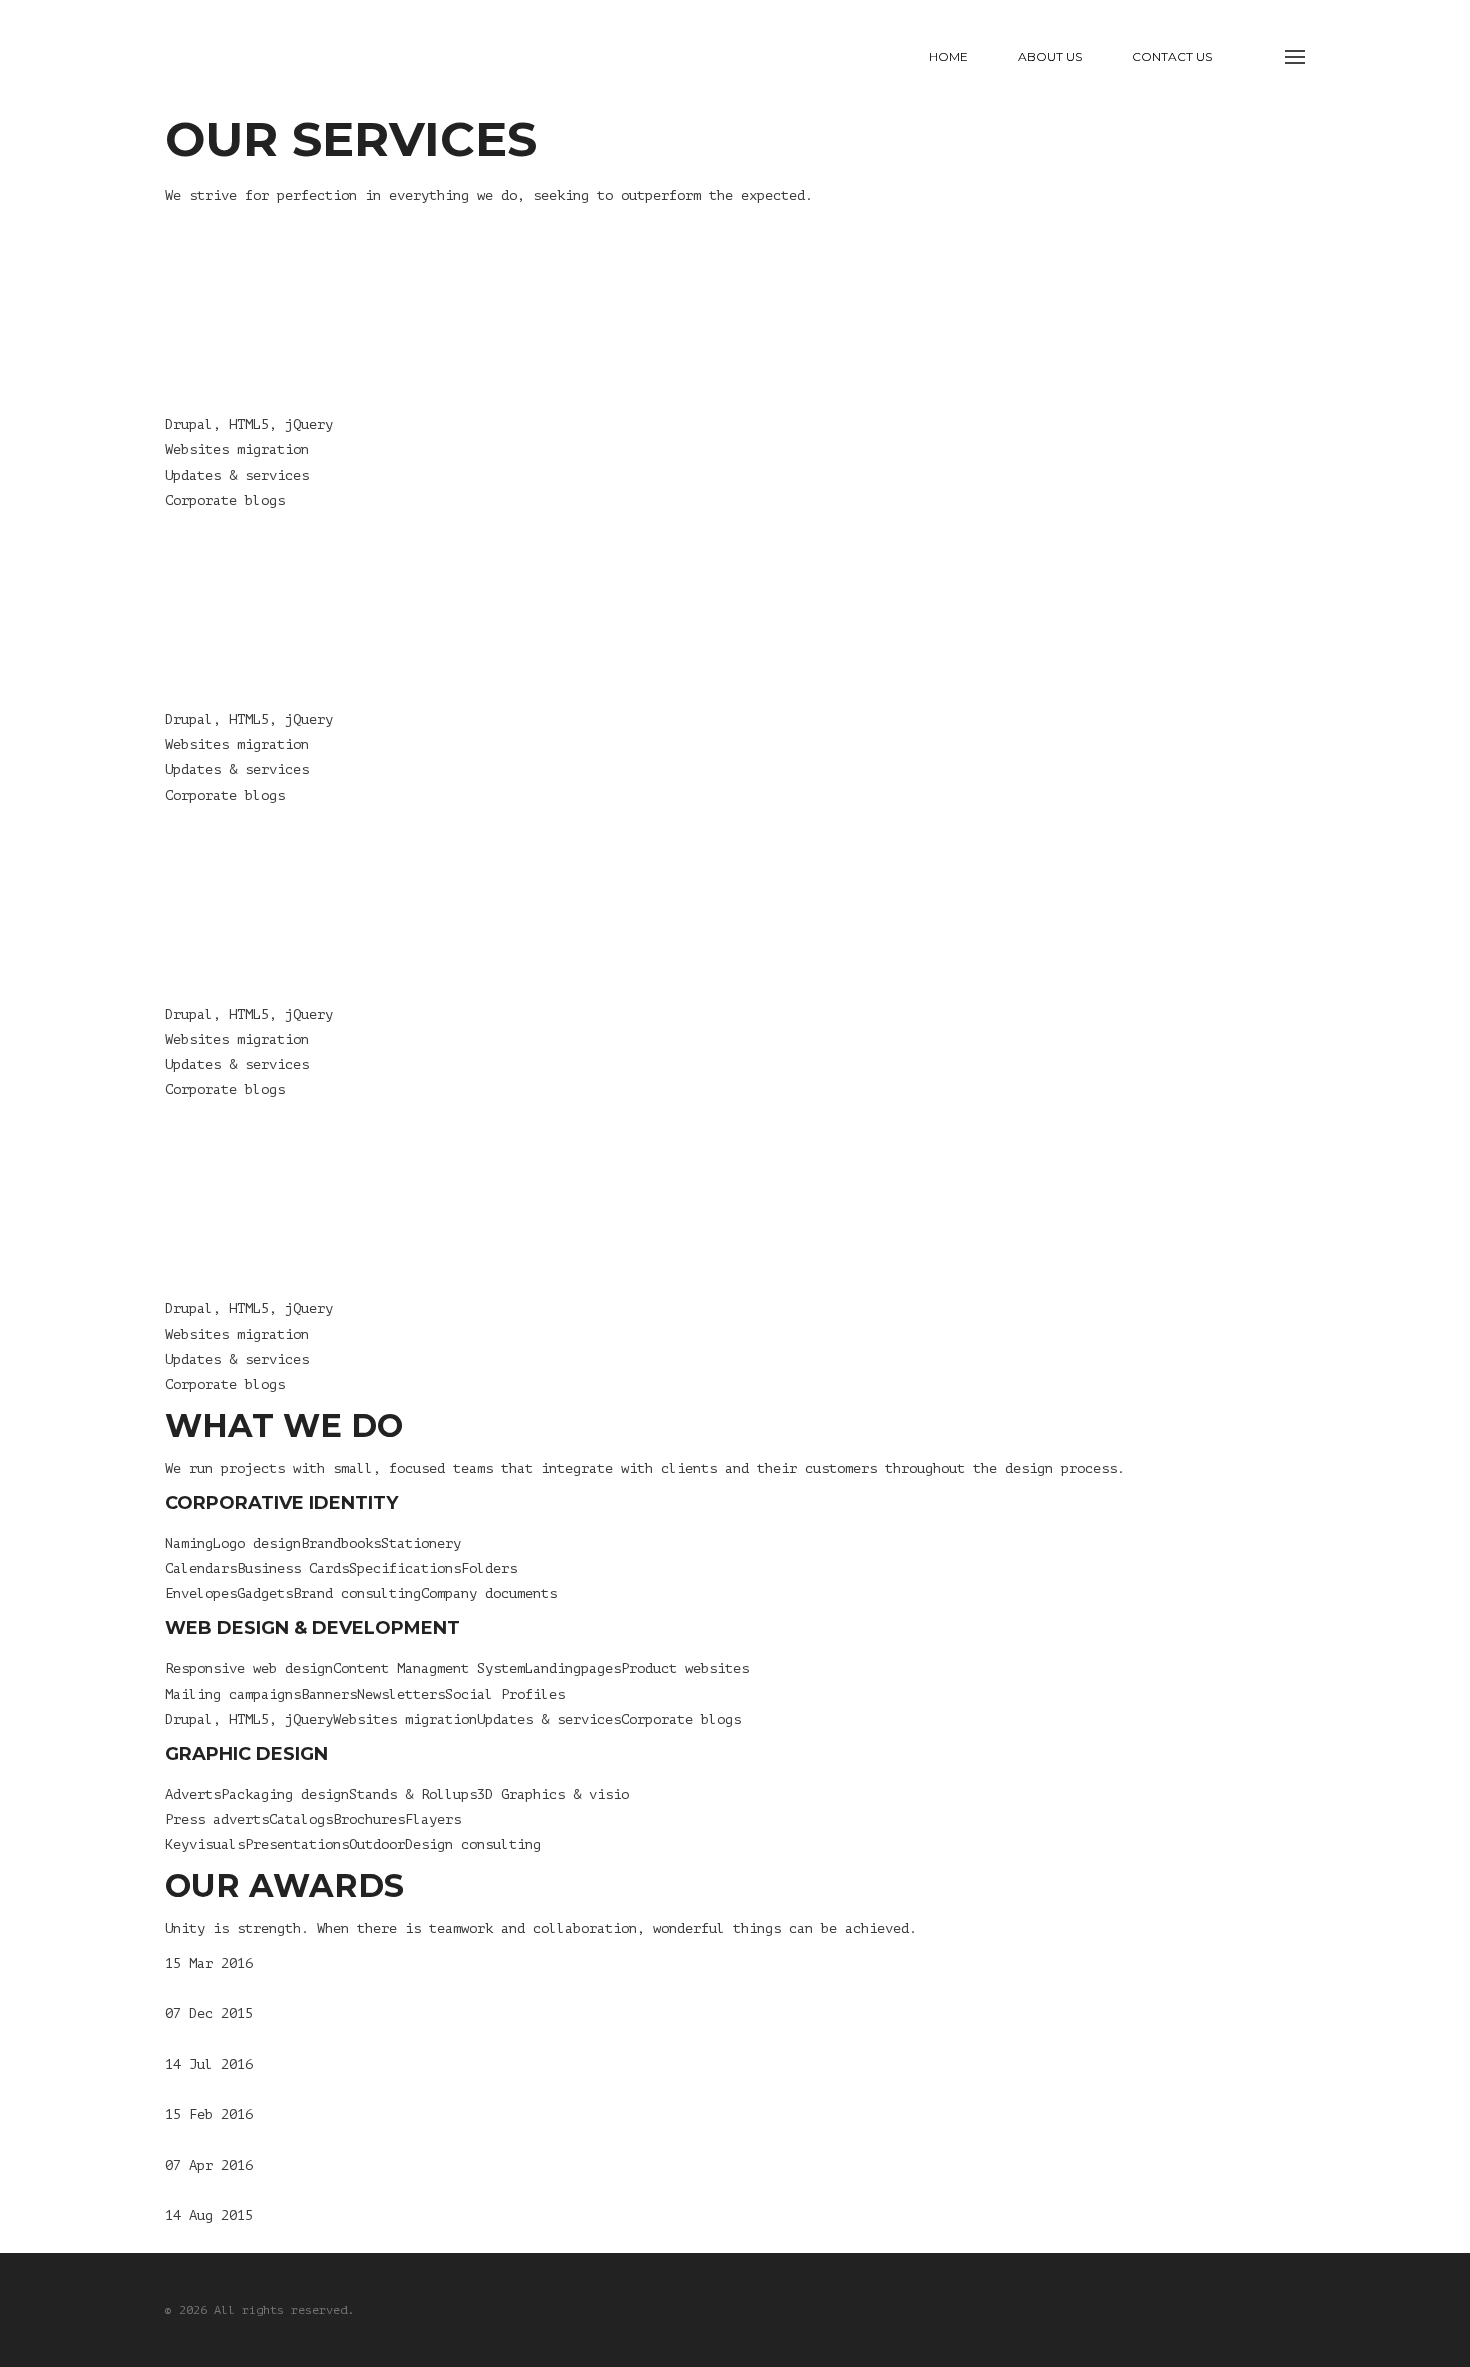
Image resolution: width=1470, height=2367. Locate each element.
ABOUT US (1050, 56)
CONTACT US (1172, 56)
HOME (948, 56)
